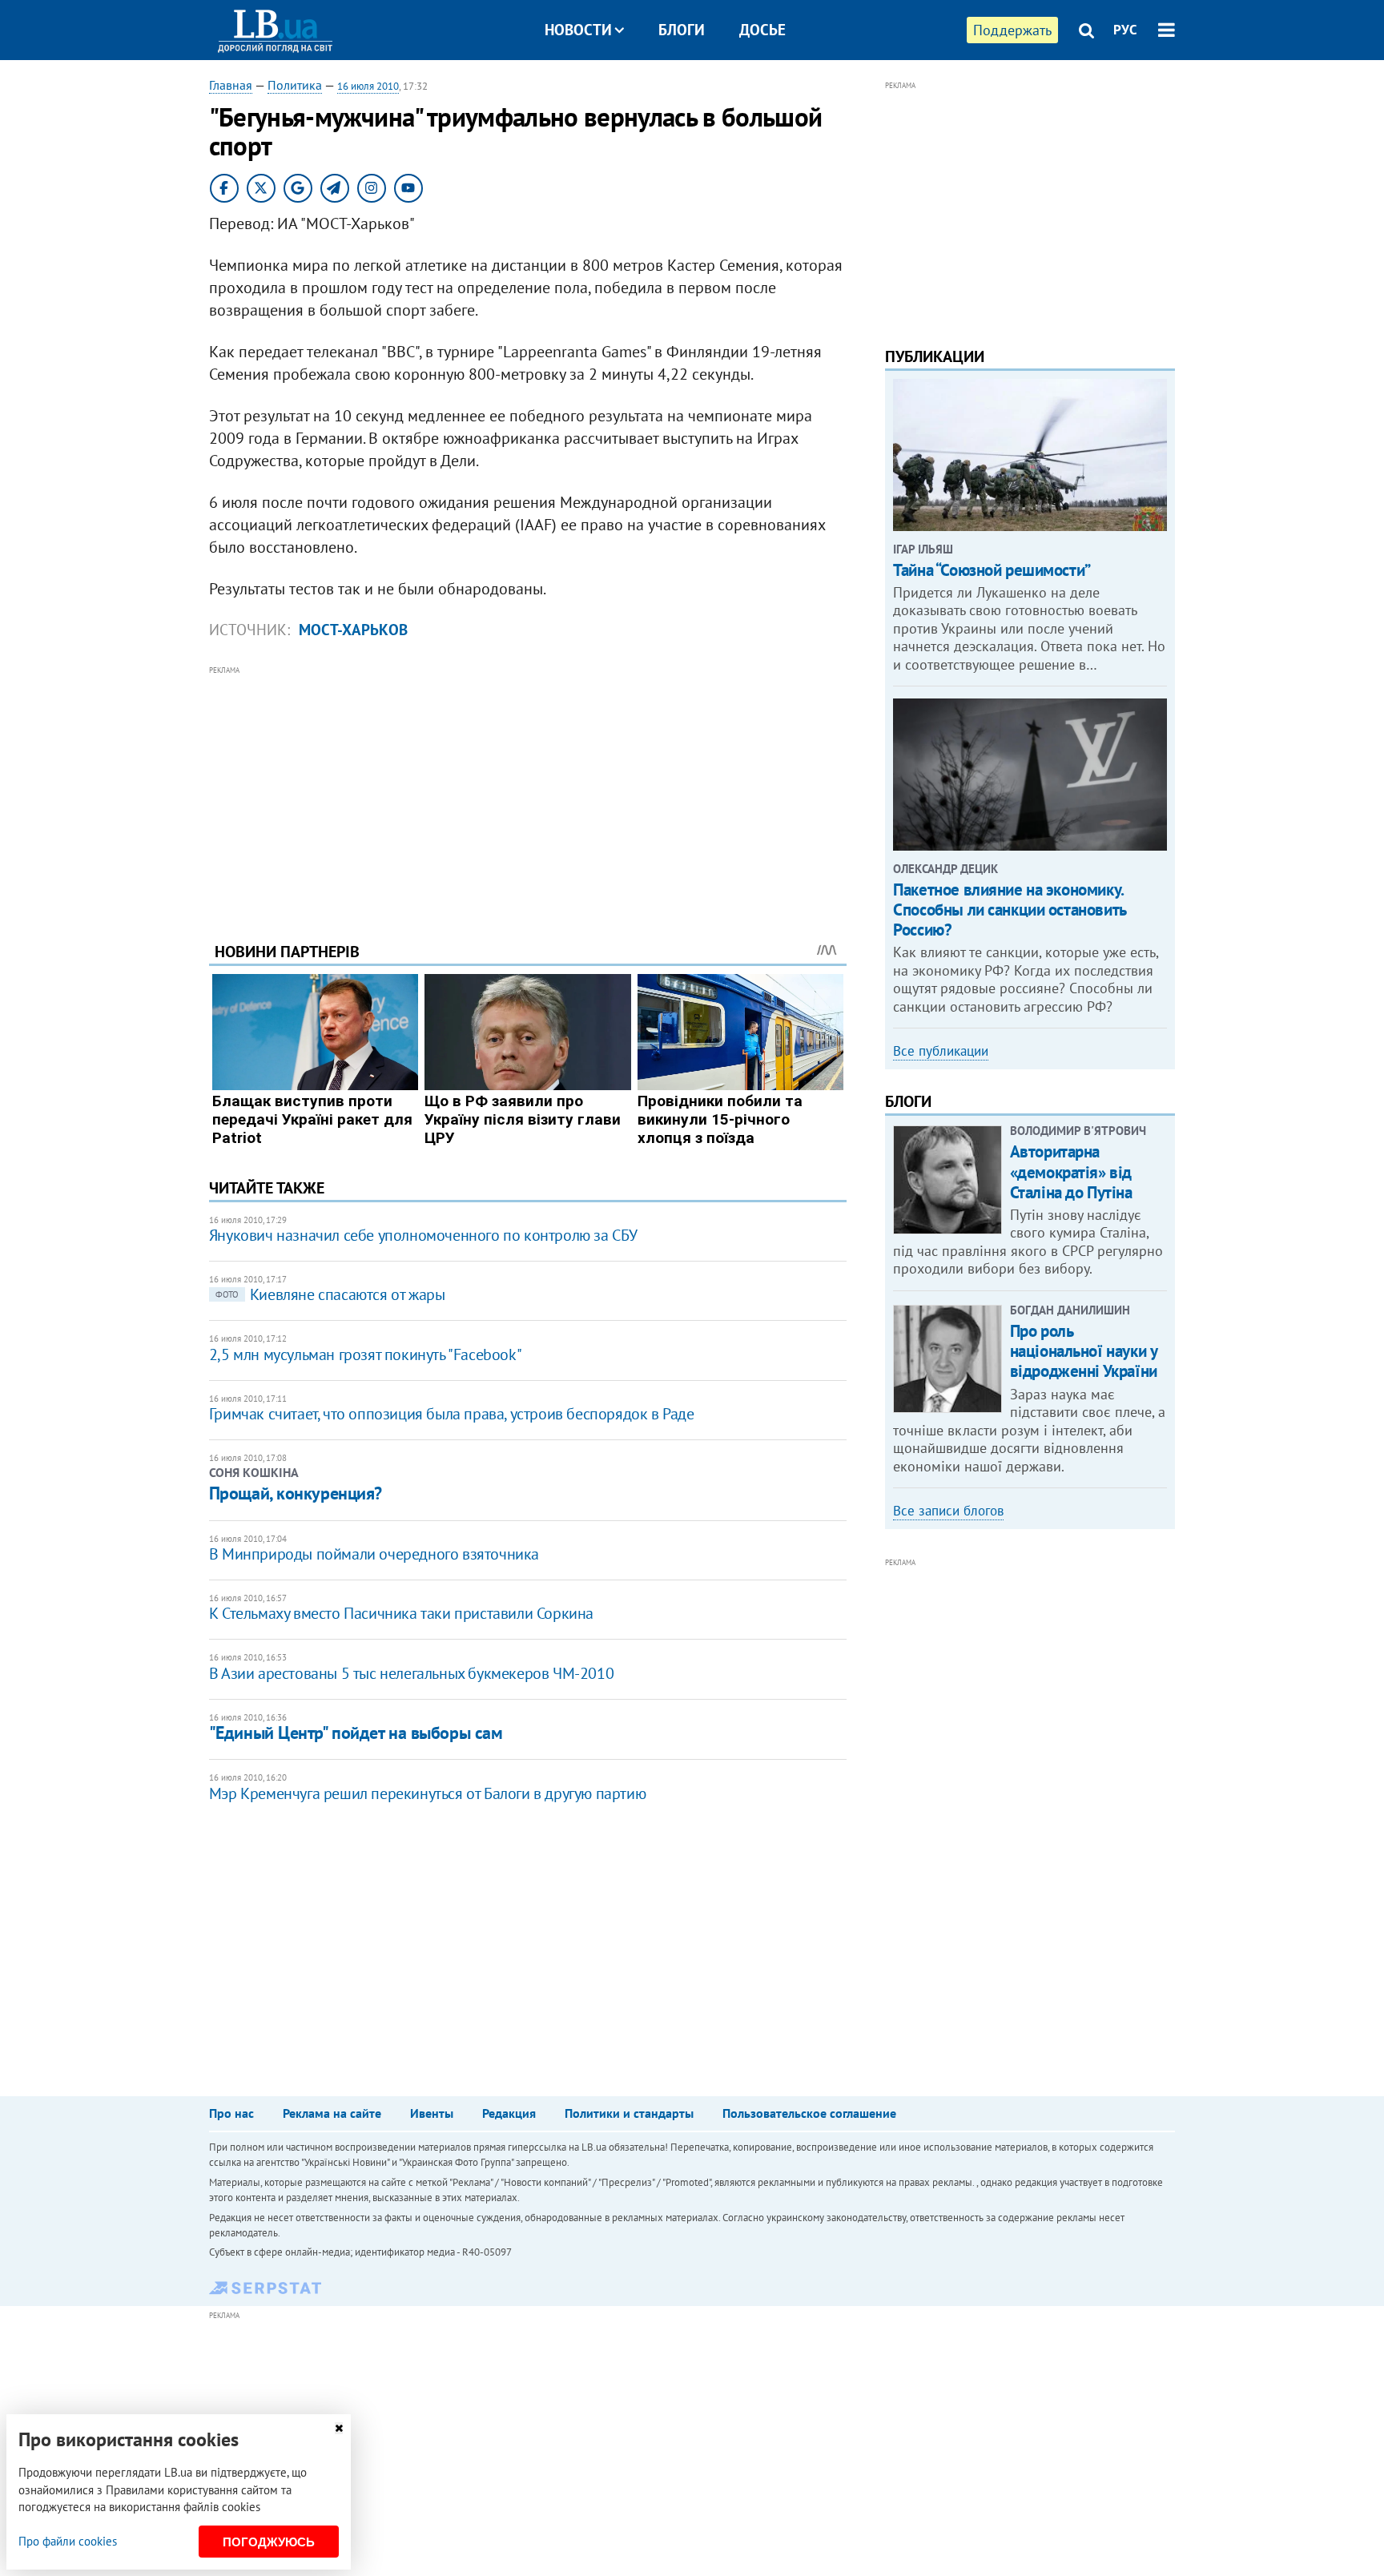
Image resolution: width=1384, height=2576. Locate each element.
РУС (1125, 30)
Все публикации (941, 1051)
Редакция (509, 2113)
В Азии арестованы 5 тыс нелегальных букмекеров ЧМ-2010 (411, 1673)
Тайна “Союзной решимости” (992, 570)
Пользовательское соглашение (809, 2113)
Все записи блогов (948, 1511)
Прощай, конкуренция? (296, 1493)
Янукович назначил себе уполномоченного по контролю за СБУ (423, 1235)
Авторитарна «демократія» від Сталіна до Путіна (1071, 1171)
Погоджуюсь (269, 2542)
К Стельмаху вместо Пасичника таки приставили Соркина (401, 1613)
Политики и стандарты (629, 2113)
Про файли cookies (68, 2541)
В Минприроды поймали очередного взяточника (374, 1554)
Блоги (682, 30)
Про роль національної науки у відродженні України (1084, 1351)
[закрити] (339, 2428)
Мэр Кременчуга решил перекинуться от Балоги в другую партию (427, 1793)
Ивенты (432, 2113)
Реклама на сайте (332, 2113)
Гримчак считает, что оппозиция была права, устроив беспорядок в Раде (452, 1414)
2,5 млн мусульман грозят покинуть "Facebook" (365, 1354)
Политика (295, 85)
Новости (578, 30)
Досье (762, 30)
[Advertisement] (528, 791)
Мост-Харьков (353, 630)
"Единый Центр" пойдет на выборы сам (356, 1733)
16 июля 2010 (368, 86)
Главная (231, 85)
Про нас (231, 2113)
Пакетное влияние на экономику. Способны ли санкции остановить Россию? (1009, 910)
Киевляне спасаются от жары (330, 1294)
